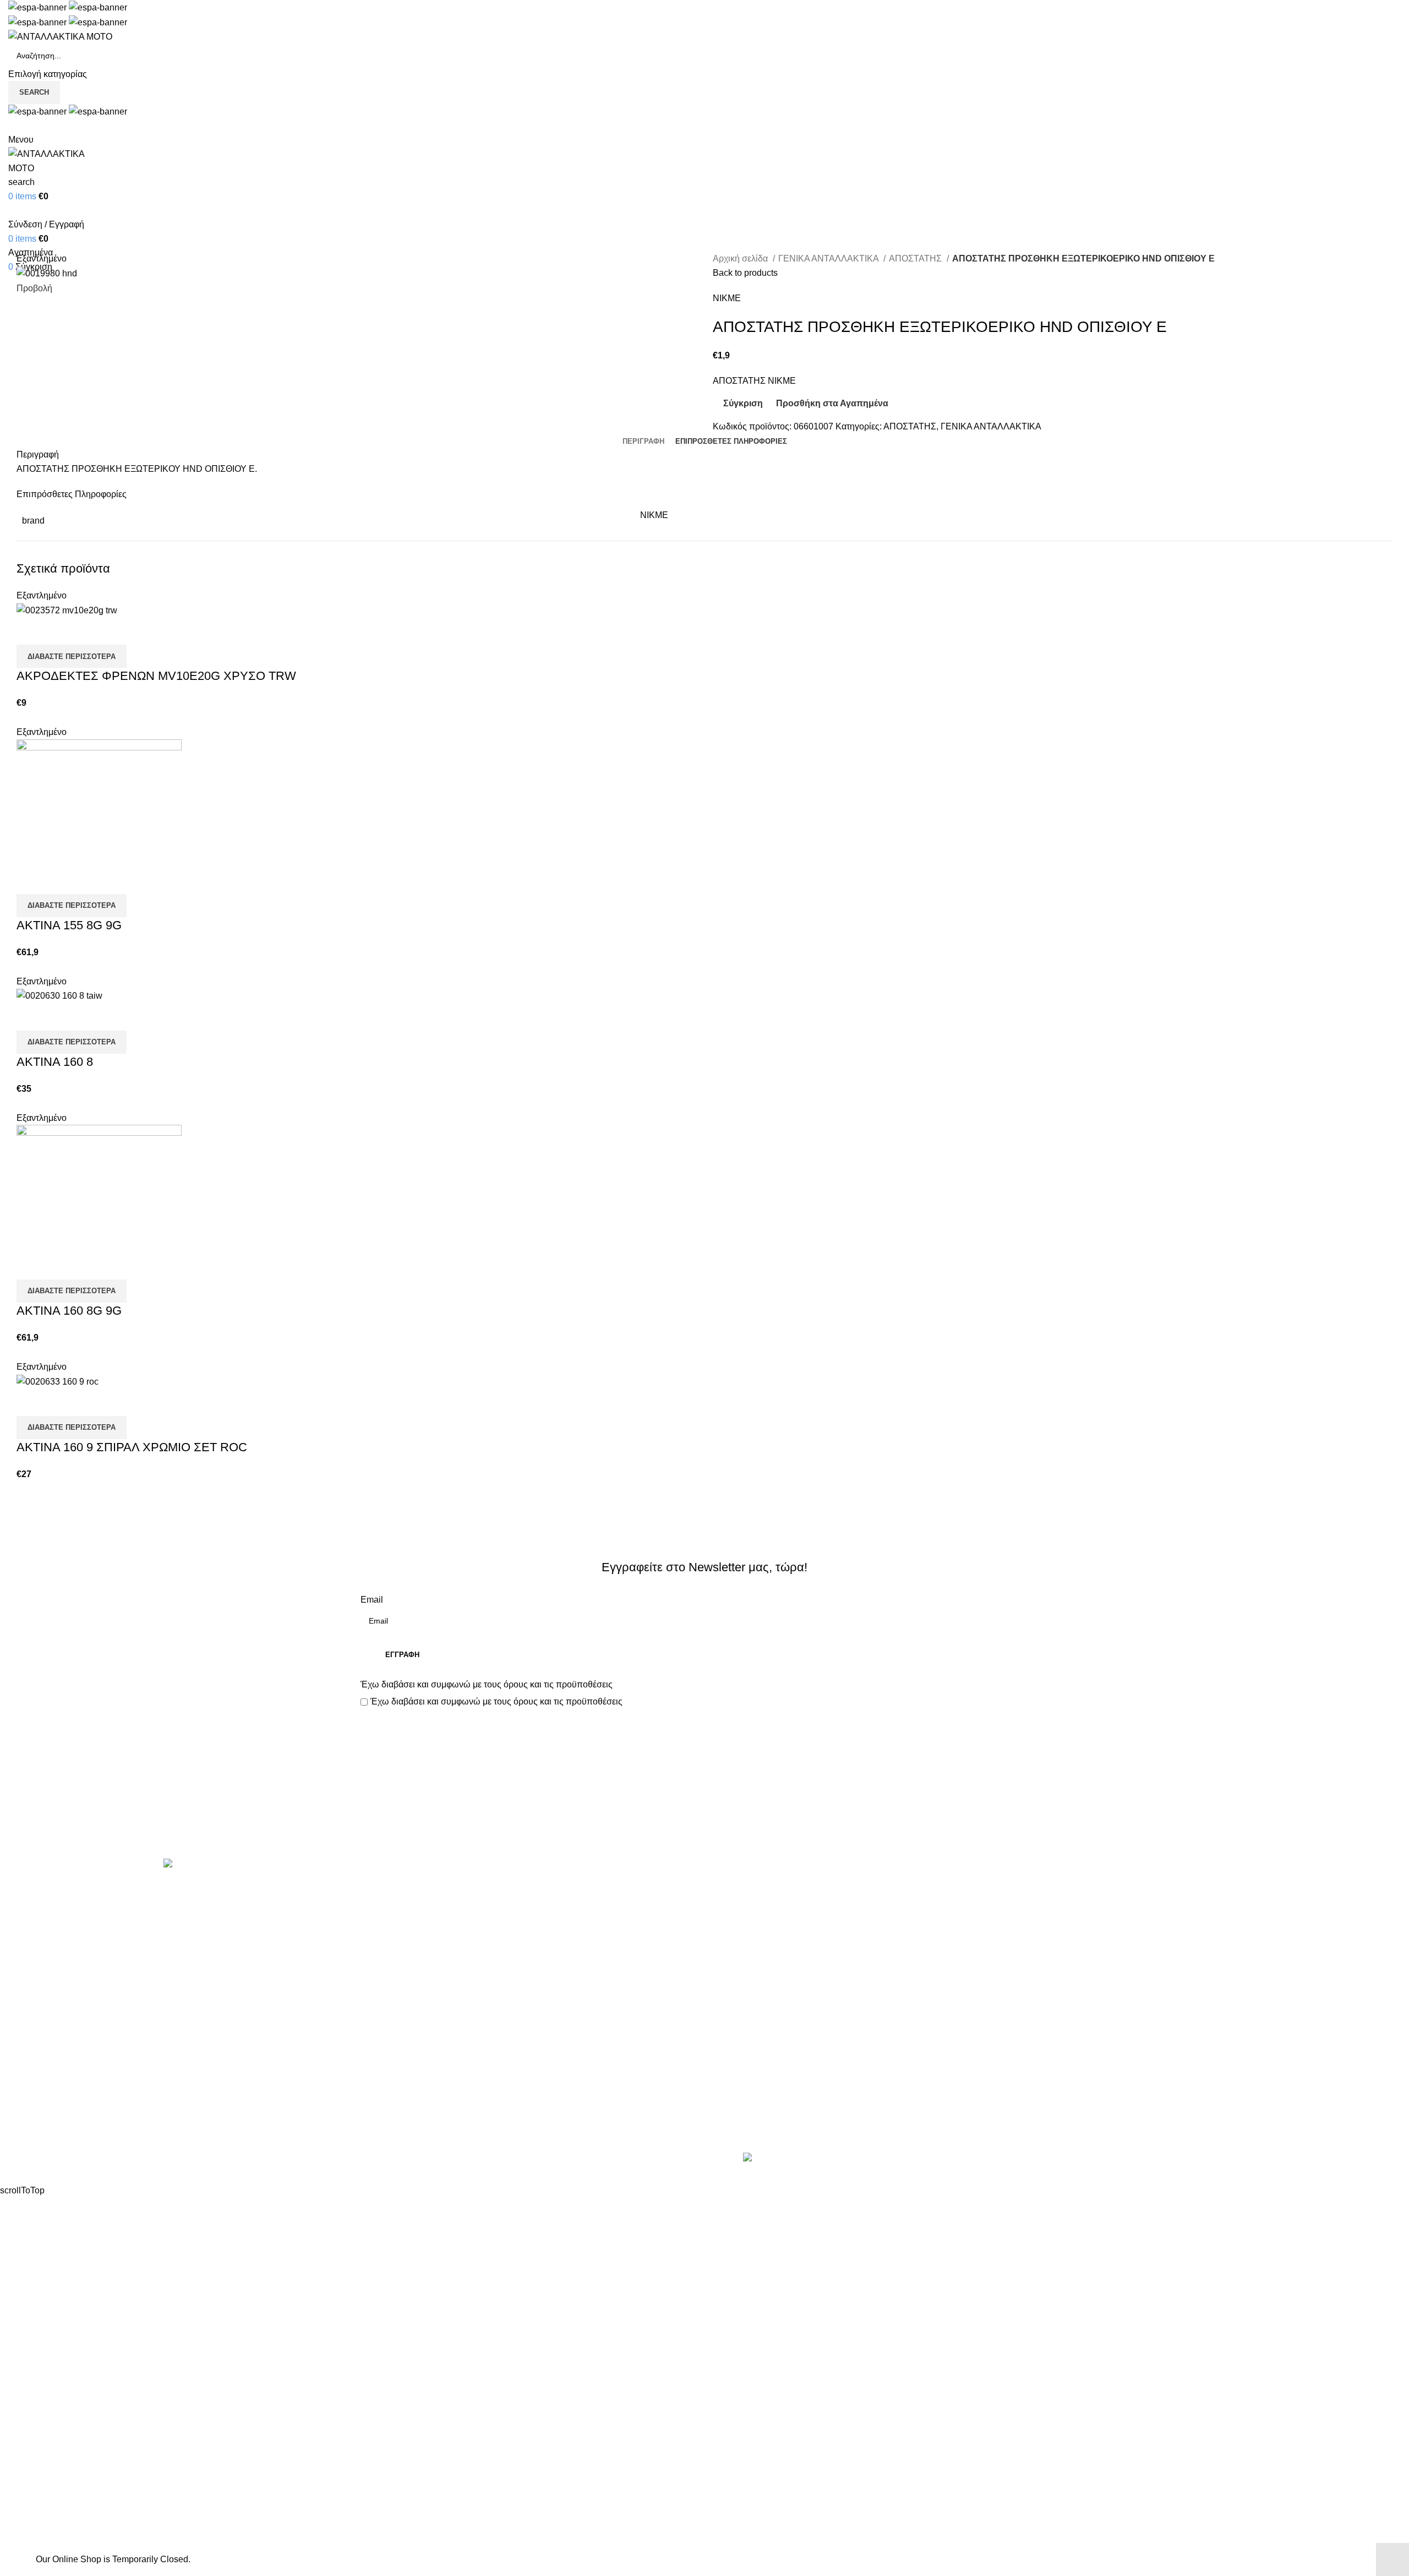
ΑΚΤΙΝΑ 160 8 (55, 1062)
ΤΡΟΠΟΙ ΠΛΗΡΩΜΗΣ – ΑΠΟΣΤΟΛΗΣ (788, 1929)
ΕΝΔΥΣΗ (379, 2052)
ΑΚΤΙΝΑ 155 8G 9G (69, 925)
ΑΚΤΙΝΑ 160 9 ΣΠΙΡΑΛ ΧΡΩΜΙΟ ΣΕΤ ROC (132, 1447)
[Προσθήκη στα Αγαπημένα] (90, 631)
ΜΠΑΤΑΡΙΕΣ (386, 2011)
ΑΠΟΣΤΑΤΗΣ (916, 258)
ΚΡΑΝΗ (376, 1970)
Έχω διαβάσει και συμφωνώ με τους (487, 1684)
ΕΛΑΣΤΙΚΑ (382, 1929)
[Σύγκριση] (30, 631)
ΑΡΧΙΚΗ (729, 1888)
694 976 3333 (1092, 1908)
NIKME (727, 298)
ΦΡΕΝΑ (376, 2093)
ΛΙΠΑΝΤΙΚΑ (384, 1990)
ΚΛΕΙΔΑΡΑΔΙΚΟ (393, 2114)
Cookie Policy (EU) (750, 1970)
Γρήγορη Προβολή (60, 631)
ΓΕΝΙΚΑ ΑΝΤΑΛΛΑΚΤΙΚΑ (829, 258)
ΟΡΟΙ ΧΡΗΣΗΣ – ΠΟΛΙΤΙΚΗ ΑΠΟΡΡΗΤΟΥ (797, 1908)
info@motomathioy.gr (1115, 1926)
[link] (829, 2159)
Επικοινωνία (706, 1821)
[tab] (643, 442)
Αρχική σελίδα (741, 258)
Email (372, 1600)
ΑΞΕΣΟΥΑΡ (384, 1908)
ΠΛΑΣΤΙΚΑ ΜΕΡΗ (396, 2032)
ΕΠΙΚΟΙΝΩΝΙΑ (742, 1949)
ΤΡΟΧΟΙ (377, 2073)
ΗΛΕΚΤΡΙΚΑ (386, 1949)
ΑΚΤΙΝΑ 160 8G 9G (69, 1311)
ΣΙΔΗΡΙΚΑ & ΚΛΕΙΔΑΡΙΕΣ (412, 2135)
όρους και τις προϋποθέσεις (558, 1684)
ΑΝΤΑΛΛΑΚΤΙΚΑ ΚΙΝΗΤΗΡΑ (418, 1888)
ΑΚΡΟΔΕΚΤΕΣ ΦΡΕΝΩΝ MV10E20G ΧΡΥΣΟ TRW (156, 676)
